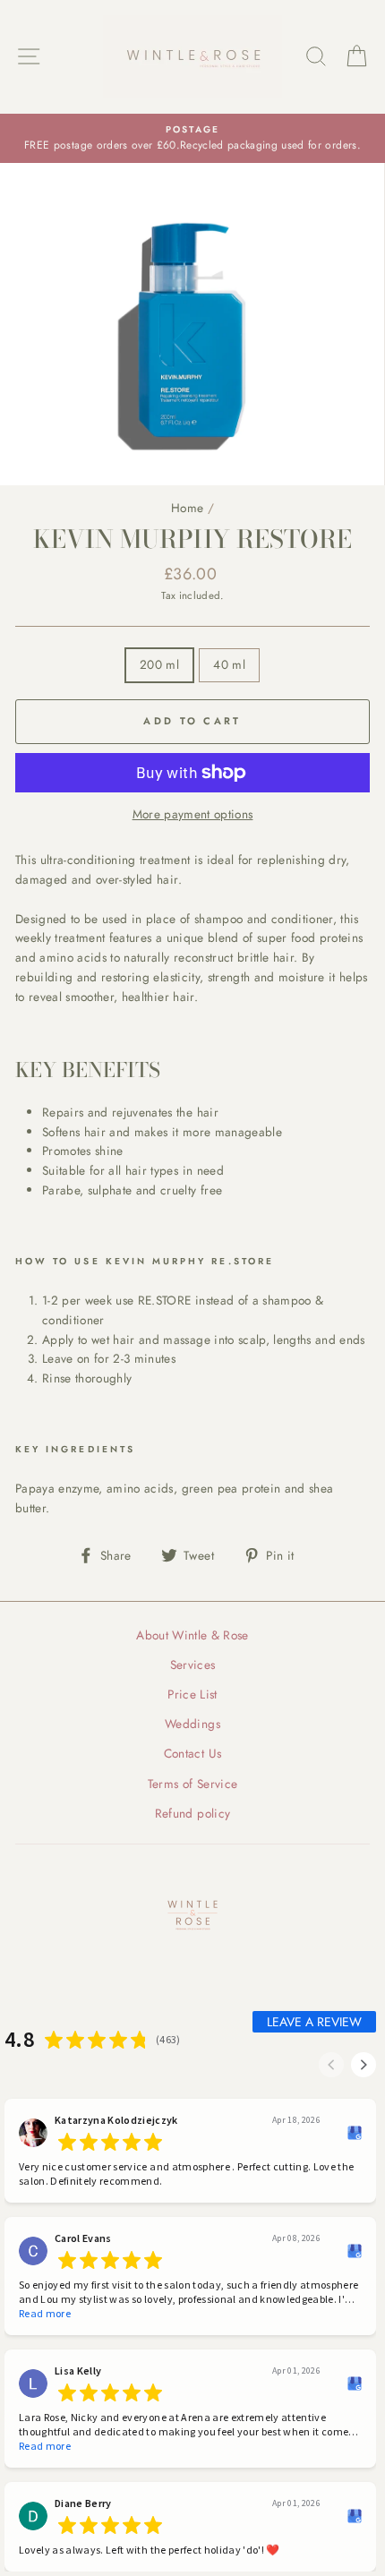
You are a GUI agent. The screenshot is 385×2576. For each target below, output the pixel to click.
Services (193, 1665)
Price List (192, 1694)
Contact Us (192, 1753)
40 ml (229, 664)
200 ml (159, 664)
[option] (192, 139)
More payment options (193, 814)
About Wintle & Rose (192, 1635)
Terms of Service (192, 1784)
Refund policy (192, 1813)
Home (187, 508)
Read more (45, 2313)
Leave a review (314, 2022)
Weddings (192, 1724)
